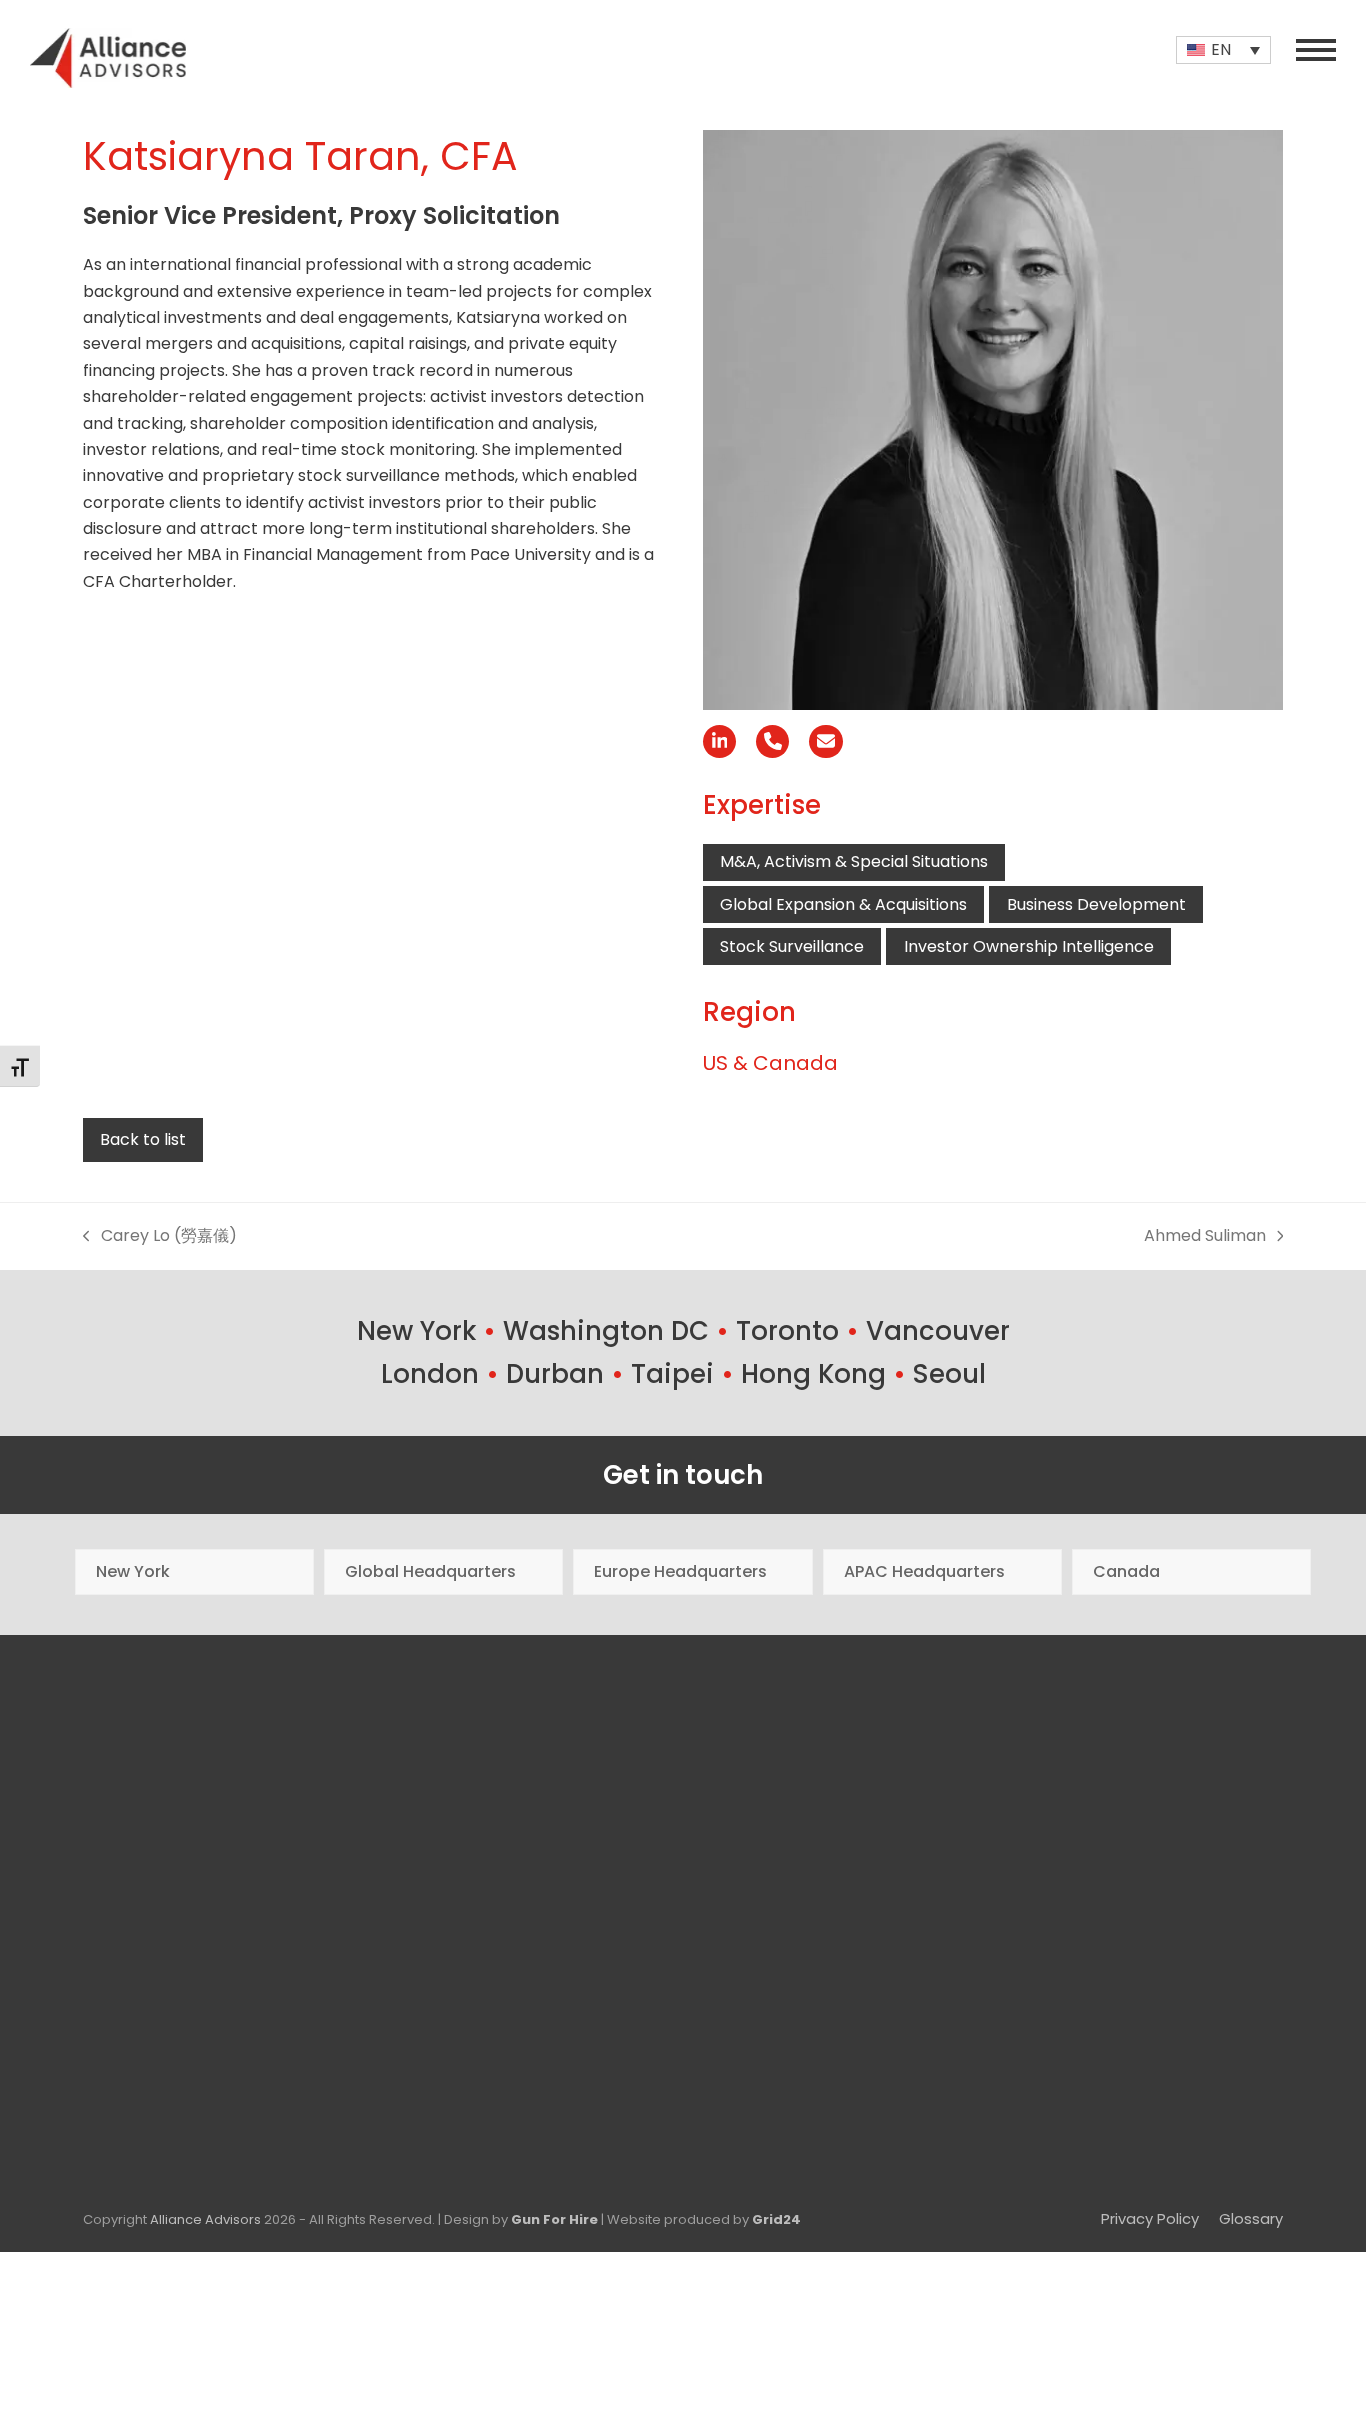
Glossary (1251, 2219)
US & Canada (770, 1063)
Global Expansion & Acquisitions (843, 904)
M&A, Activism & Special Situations (854, 861)
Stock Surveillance (792, 946)
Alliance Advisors (205, 2219)
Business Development (1096, 904)
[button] (1316, 50)
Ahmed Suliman (1205, 1236)
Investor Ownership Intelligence (1029, 946)
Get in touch (683, 1475)
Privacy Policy (1150, 2219)
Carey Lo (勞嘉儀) (160, 1236)
